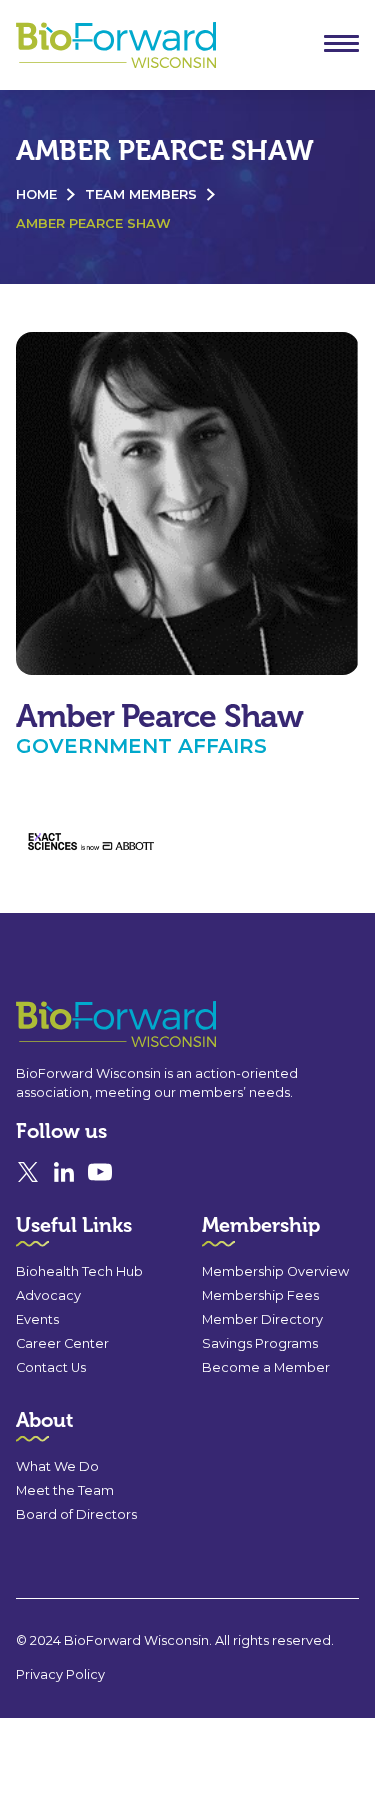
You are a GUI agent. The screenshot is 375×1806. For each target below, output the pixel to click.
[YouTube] (100, 1172)
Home (36, 194)
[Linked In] (64, 1172)
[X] (28, 1172)
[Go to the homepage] (80, 1024)
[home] (111, 45)
